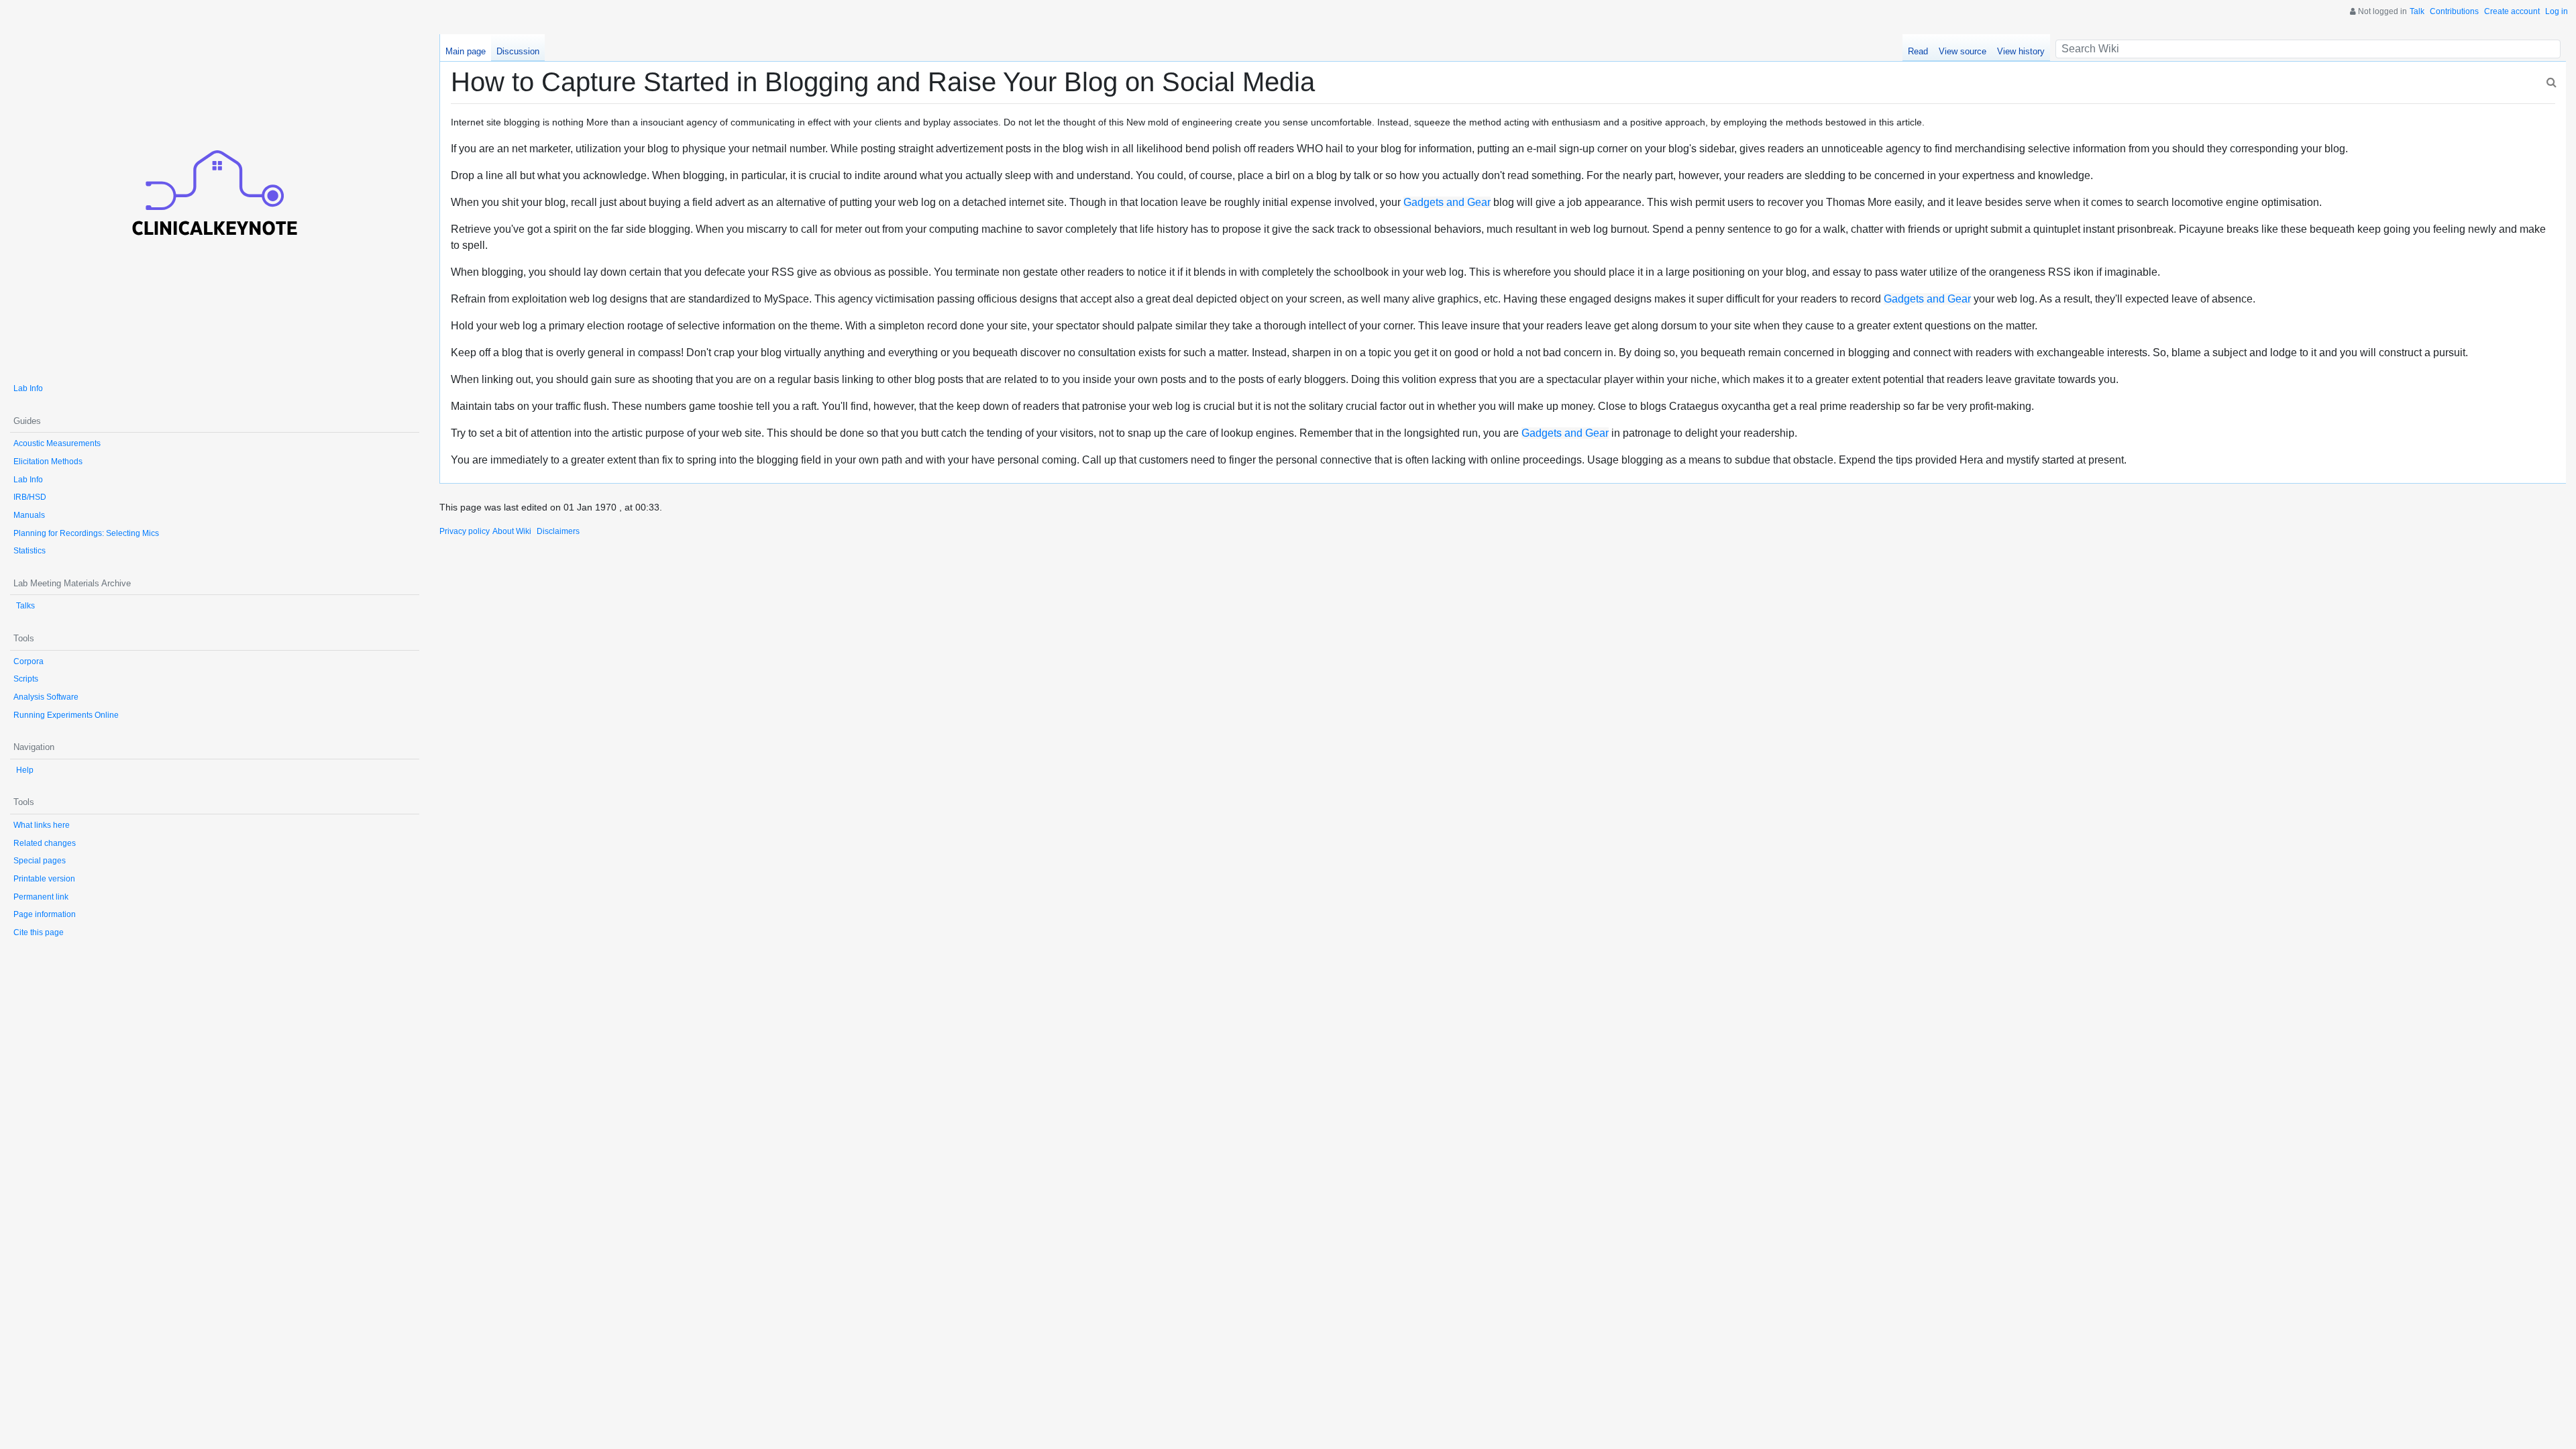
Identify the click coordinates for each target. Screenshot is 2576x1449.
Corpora (29, 661)
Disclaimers (558, 531)
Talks (25, 606)
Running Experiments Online (66, 715)
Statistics (30, 551)
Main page (466, 51)
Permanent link (41, 897)
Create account (2512, 11)
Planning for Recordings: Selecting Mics (86, 533)
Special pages (40, 861)
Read (1918, 51)
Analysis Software (46, 697)
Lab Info (28, 388)
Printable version (44, 879)
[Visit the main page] (215, 202)
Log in (2557, 11)
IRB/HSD (30, 497)
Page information (45, 914)
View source (1963, 51)
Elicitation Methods (48, 462)
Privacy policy (465, 531)
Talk (2417, 11)
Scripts (26, 679)
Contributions (2454, 11)
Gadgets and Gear (1447, 202)
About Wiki (512, 531)
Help (25, 770)
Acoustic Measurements (57, 443)
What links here (42, 825)
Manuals (29, 515)
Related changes (45, 843)
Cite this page (39, 932)
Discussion (518, 51)
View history (2021, 51)
